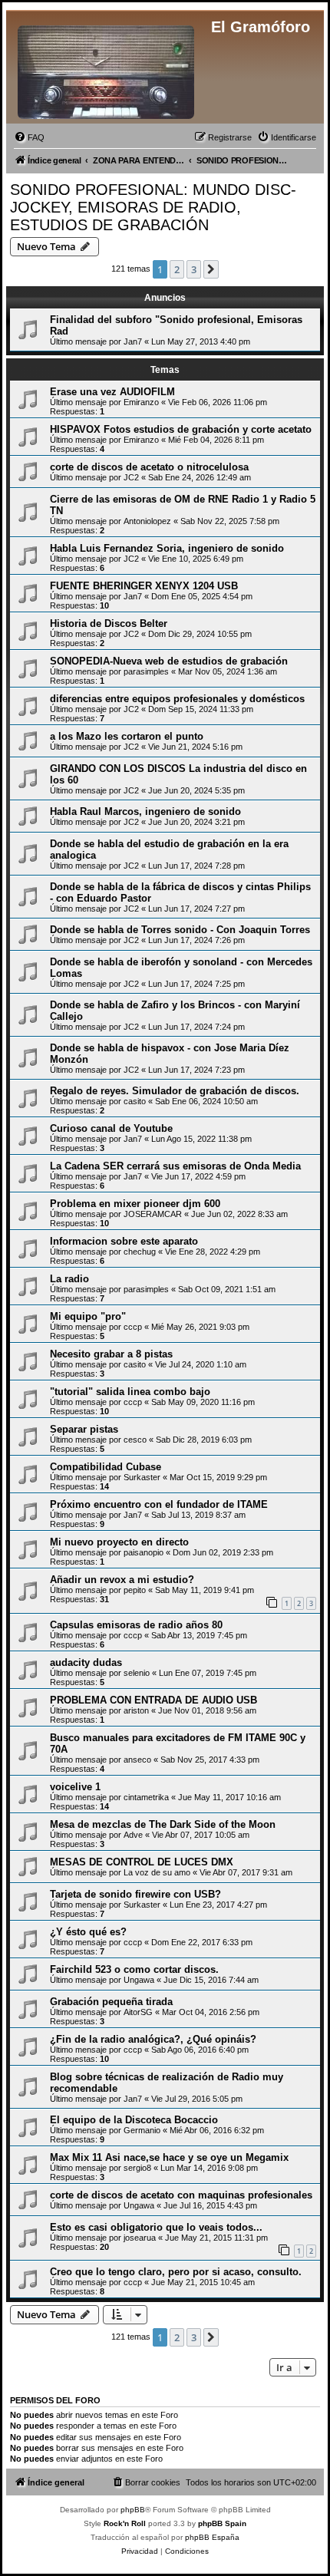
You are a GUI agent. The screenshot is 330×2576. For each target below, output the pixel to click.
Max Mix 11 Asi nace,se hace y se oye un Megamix (169, 2157)
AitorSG (138, 2012)
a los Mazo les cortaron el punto (127, 736)
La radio (69, 1279)
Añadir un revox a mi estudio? (122, 1580)
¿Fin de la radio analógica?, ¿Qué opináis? (153, 2039)
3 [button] (194, 269)
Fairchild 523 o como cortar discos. (134, 1969)
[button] (211, 269)
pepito (135, 1590)
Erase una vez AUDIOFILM (112, 392)
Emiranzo (141, 402)
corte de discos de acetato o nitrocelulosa (149, 467)
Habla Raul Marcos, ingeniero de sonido (145, 811)
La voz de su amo (157, 1872)
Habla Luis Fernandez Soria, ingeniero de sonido (167, 548)
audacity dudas (86, 1662)
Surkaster (142, 1477)
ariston (136, 1710)
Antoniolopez (147, 521)
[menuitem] (29, 137)
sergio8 (137, 2168)
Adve (133, 1835)
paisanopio (144, 1552)
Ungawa (139, 1980)
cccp (133, 1327)
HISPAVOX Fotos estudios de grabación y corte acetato (181, 429)
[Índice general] (107, 69)
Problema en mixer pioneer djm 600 (135, 1204)
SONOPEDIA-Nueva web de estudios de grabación (169, 661)
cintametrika (146, 1797)
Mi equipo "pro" (88, 1316)
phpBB (133, 2510)
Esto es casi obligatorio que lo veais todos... (156, 2227)
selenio (137, 1673)
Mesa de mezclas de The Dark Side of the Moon (163, 1824)
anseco (137, 1760)
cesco (135, 1440)
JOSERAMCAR (153, 1214)
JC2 (131, 477)
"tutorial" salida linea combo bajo (130, 1392)
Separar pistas (84, 1429)
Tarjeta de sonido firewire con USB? (135, 1894)
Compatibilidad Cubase (106, 1467)
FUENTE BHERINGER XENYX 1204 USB (144, 586)
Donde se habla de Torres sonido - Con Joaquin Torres (180, 930)
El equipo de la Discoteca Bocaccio (134, 2120)
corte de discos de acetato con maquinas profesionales (181, 2195)
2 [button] (177, 269)
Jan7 (133, 341)
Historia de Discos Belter (109, 623)
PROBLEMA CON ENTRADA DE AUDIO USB (153, 1700)
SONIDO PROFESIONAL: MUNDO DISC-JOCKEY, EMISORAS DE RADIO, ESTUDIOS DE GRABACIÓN (153, 207)
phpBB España (212, 2537)
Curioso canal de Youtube (111, 1128)
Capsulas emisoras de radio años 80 (136, 1625)
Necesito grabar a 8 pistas (111, 1354)
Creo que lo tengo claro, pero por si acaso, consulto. (176, 2272)
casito (135, 1101)
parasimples (146, 671)
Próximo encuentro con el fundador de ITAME (159, 1504)
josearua (140, 2238)
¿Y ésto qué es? (88, 1932)
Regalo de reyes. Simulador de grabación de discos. (175, 1091)
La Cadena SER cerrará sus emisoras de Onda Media (175, 1166)
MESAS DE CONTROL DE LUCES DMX (142, 1862)
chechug (140, 1252)
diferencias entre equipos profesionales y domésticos (177, 699)
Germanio (142, 2130)
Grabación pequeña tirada (111, 2002)
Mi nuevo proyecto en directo (119, 1542)
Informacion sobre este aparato (124, 1241)
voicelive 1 (75, 1787)
